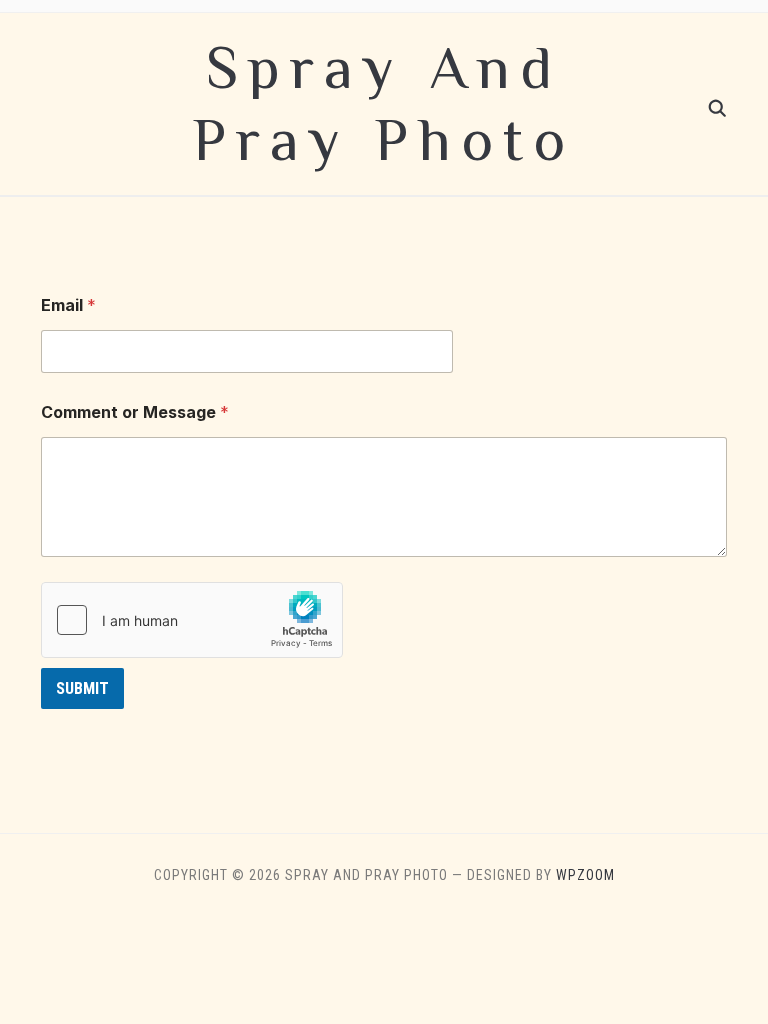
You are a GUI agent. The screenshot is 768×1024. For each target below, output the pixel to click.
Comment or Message (135, 412)
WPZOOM (585, 875)
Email (68, 305)
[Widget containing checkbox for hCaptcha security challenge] (192, 620)
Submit (82, 688)
